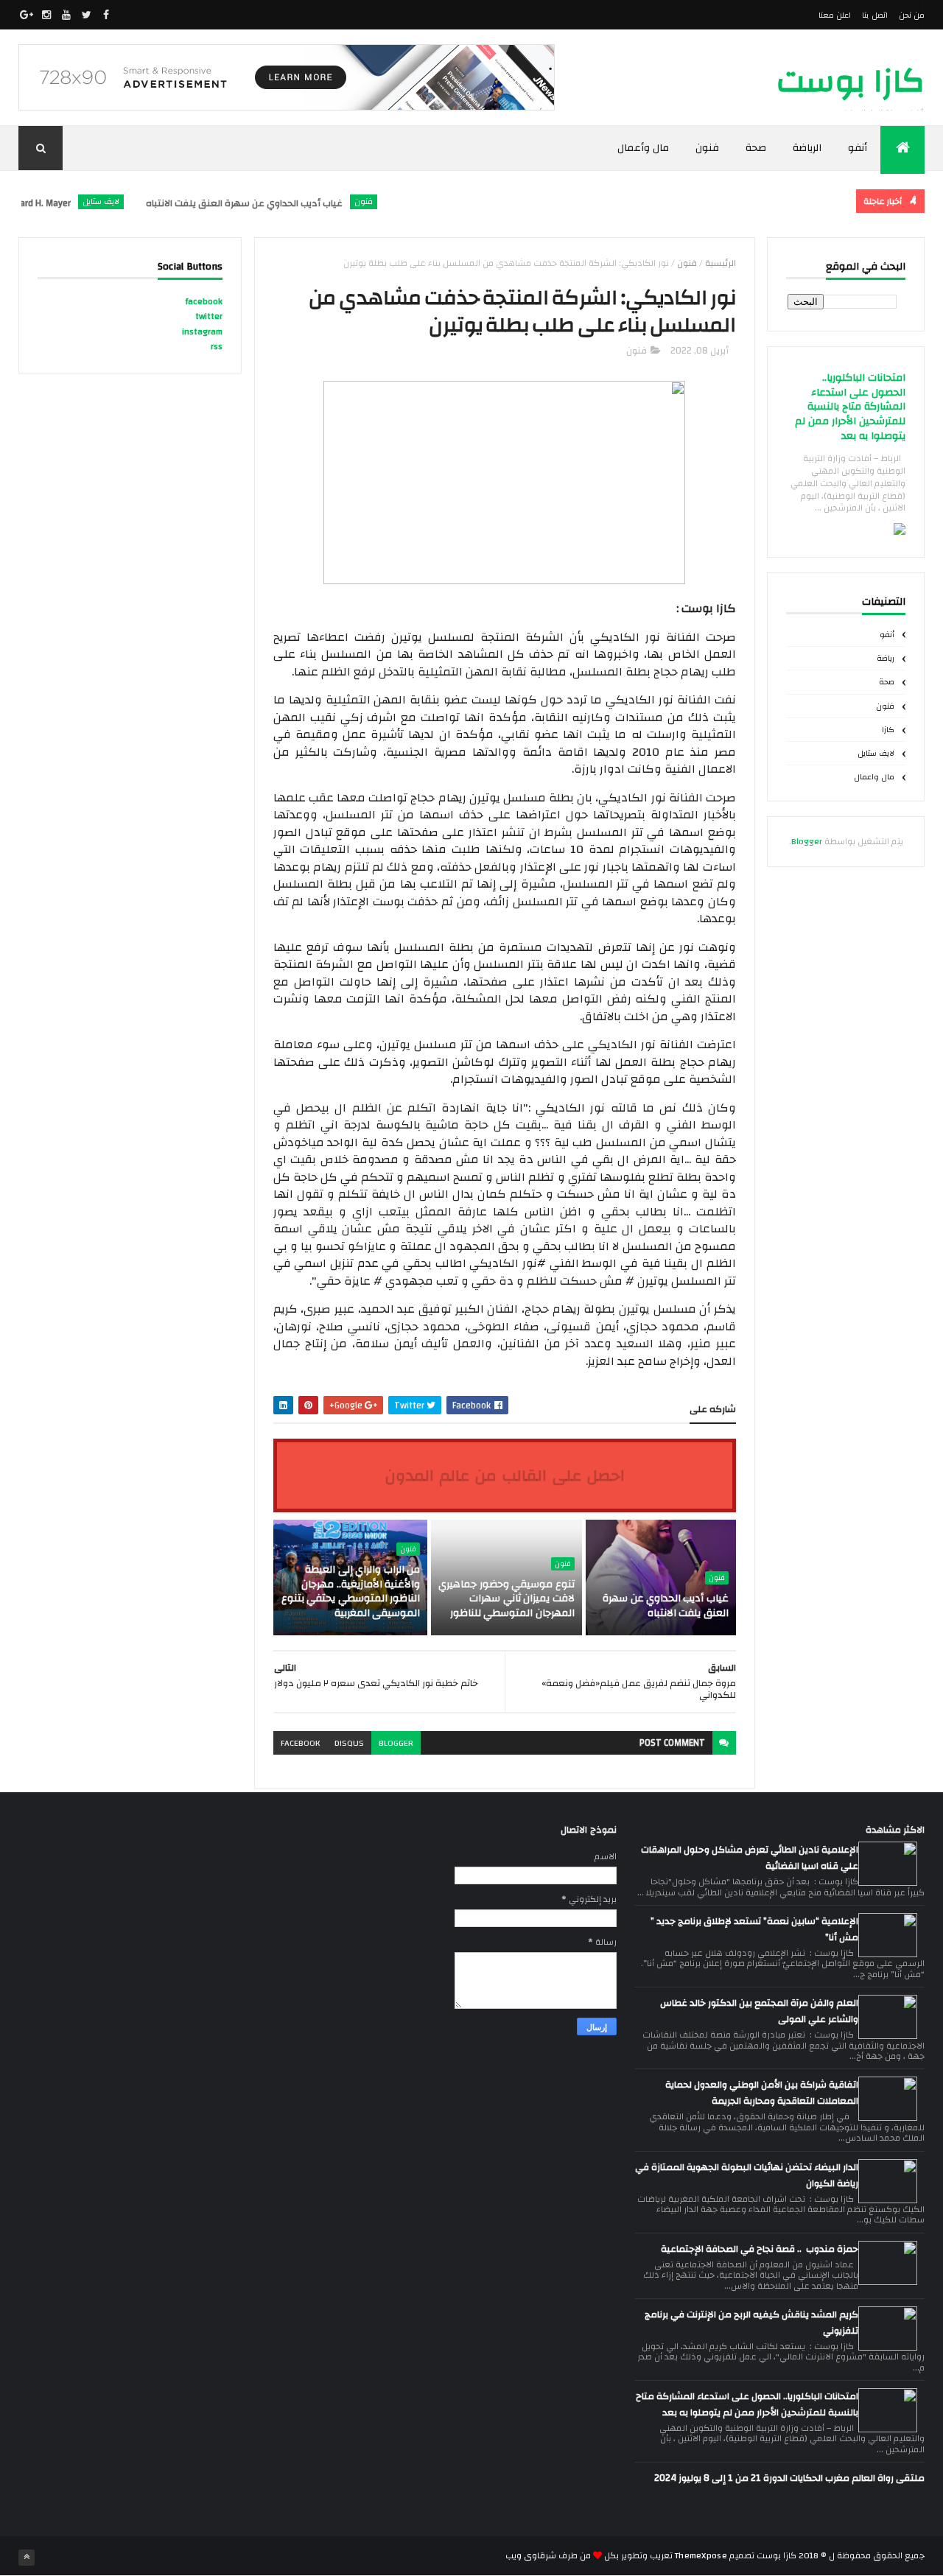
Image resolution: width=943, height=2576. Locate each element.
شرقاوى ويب (531, 2555)
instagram (202, 331)
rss (217, 346)
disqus (349, 1743)
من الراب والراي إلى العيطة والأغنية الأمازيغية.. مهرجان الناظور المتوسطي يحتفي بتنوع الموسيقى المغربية (351, 1591)
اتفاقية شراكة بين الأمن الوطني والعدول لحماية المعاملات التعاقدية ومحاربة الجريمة (762, 2093)
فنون (707, 148)
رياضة (886, 659)
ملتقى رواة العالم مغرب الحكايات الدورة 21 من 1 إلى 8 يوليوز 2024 (789, 2478)
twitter (209, 316)
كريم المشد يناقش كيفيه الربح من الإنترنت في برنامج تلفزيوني (751, 2323)
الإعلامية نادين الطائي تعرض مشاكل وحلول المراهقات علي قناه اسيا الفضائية (750, 1858)
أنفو (858, 148)
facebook (300, 1743)
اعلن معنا (835, 15)
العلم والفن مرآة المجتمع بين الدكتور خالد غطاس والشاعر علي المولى (759, 2011)
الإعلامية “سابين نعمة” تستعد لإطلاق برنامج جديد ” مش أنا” (754, 1929)
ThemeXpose (701, 2555)
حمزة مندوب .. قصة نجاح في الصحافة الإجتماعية (760, 2249)
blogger (396, 1743)
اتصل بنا (874, 15)
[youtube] (66, 15)
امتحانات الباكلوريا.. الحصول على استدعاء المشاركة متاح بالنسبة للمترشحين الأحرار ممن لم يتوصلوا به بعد (850, 407)
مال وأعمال (644, 148)
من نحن (912, 15)
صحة (756, 148)
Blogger (807, 841)
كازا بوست (851, 81)
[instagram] (46, 15)
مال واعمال (874, 777)
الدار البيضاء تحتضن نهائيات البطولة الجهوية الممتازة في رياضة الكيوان (747, 2175)
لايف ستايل (133, 202)
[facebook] (106, 15)
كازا (888, 730)
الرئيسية (721, 263)
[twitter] (86, 15)
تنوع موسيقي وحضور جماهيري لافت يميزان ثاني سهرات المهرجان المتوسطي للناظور (506, 1599)
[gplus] (27, 15)
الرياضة (807, 148)
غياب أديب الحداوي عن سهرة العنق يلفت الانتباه (277, 203)
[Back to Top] (27, 2558)
